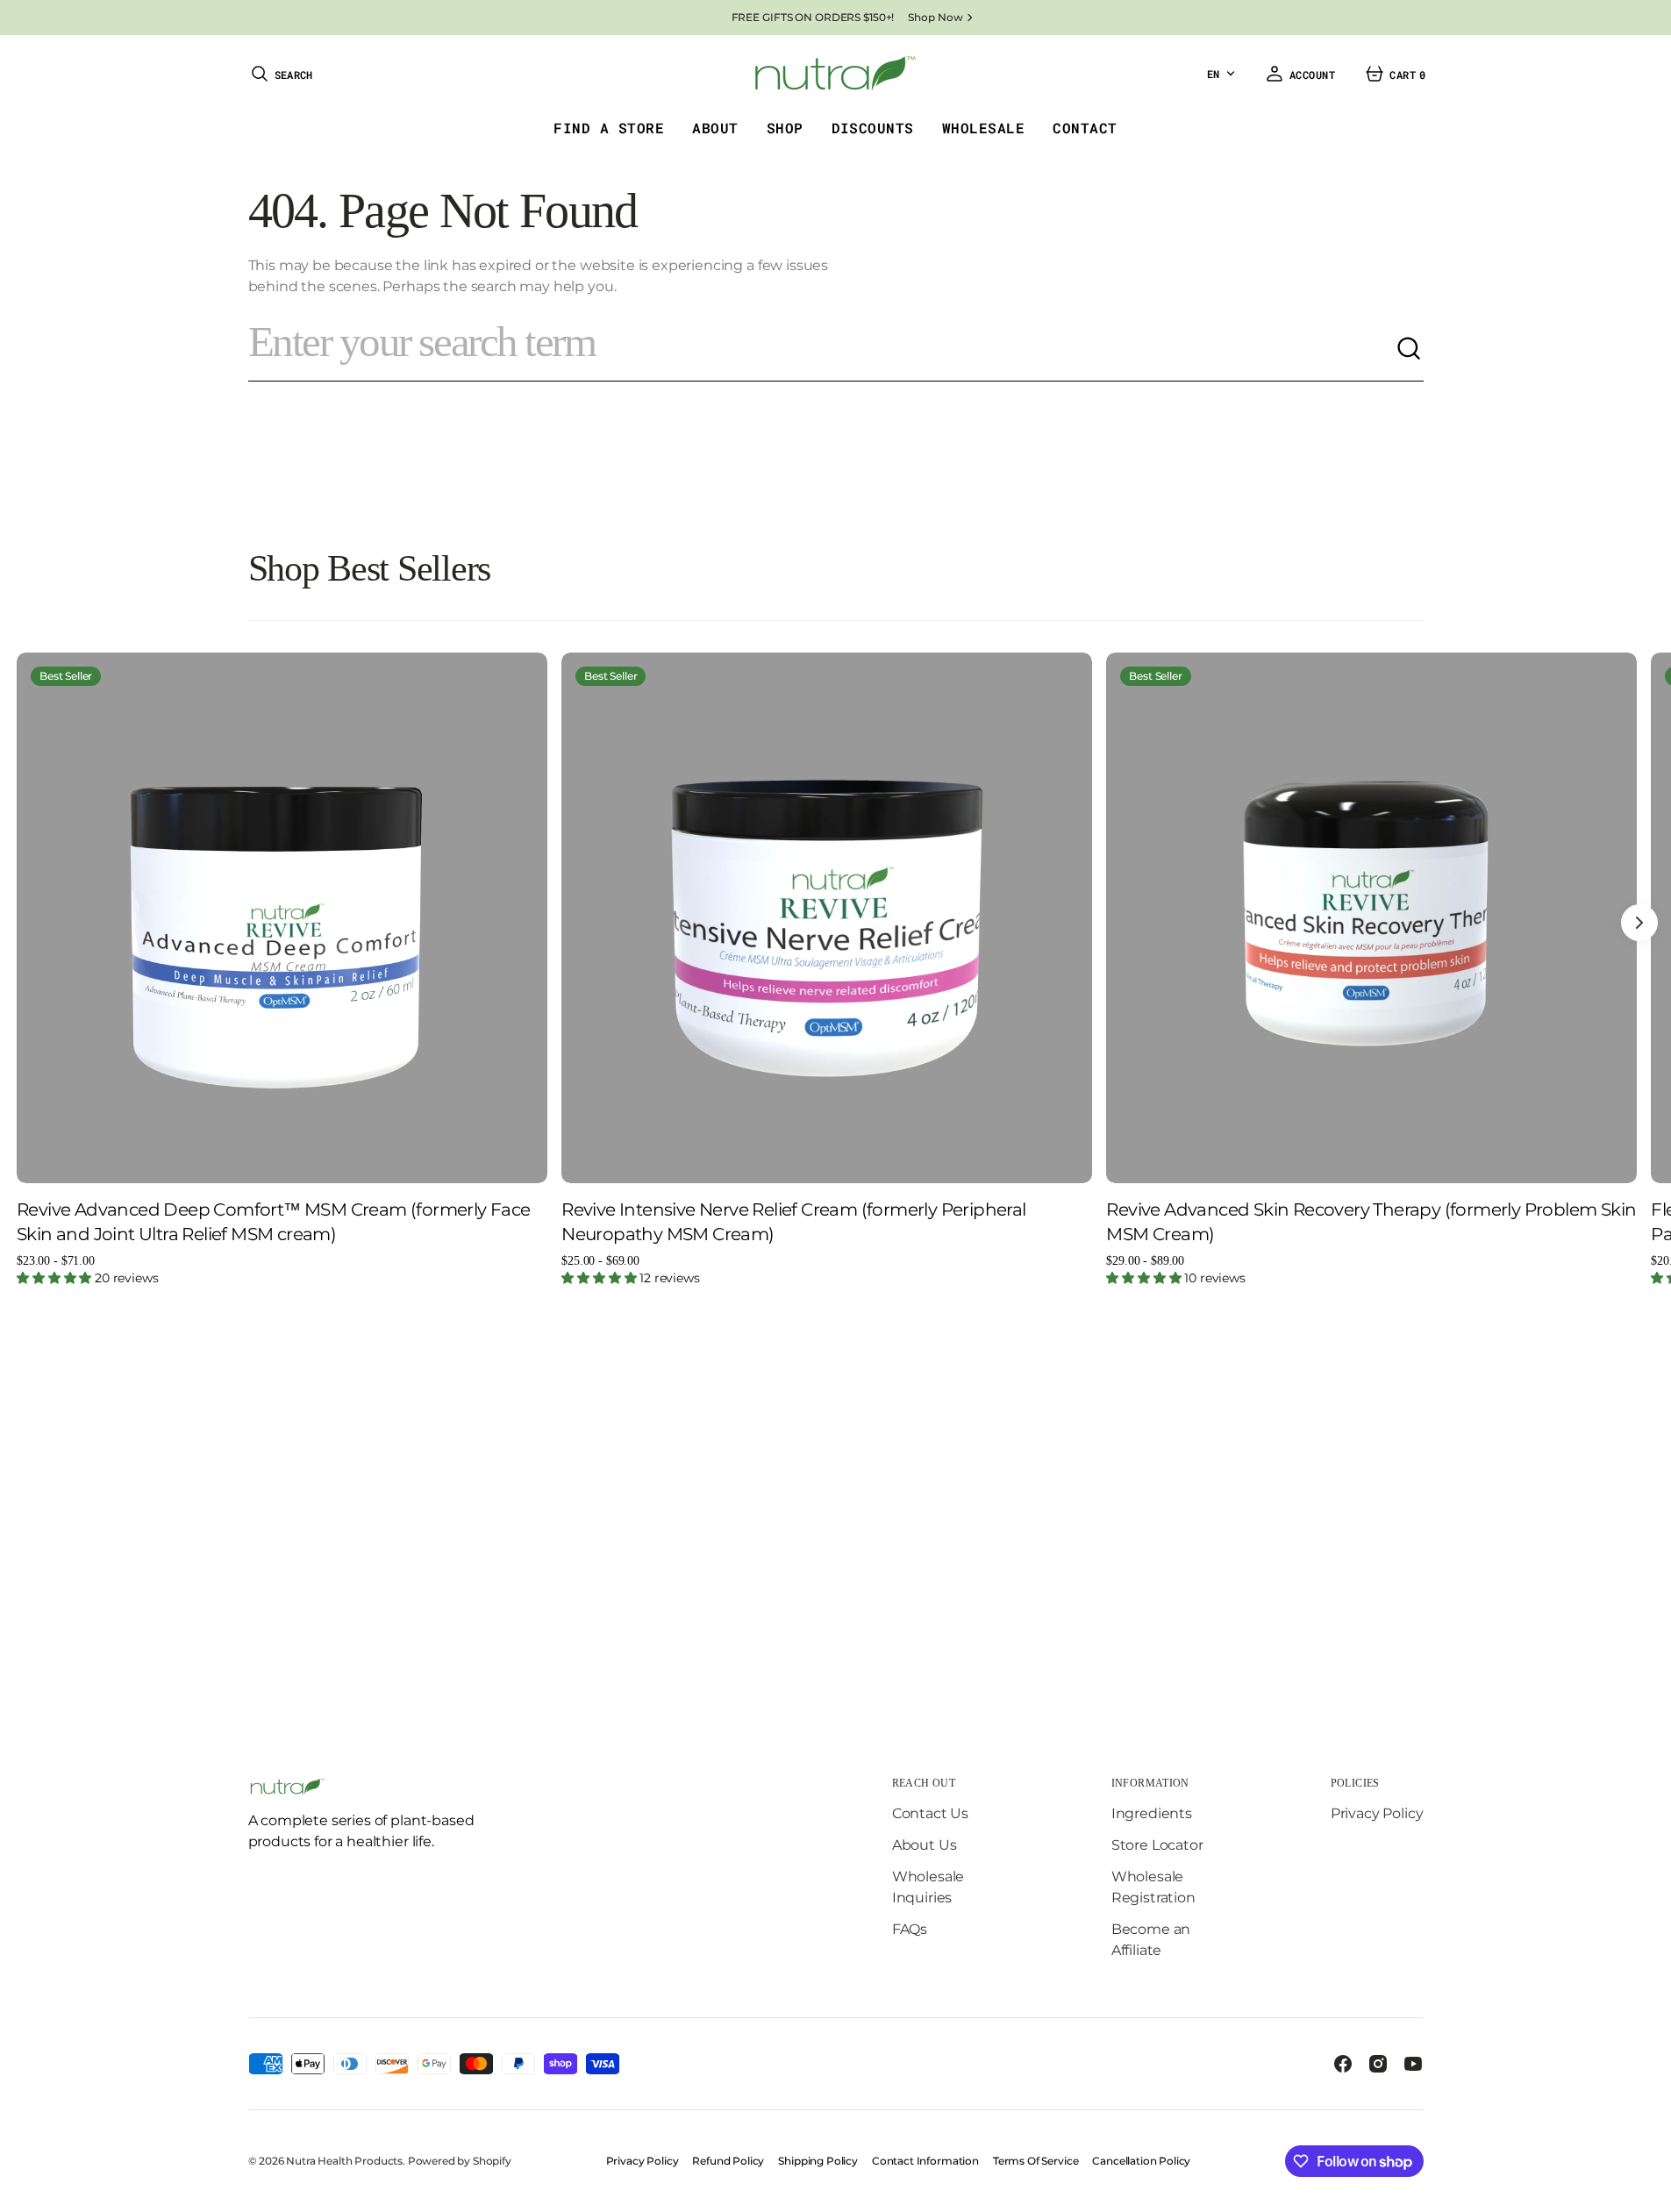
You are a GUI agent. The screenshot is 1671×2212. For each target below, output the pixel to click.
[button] (281, 74)
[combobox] (822, 349)
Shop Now (935, 17)
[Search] (1410, 349)
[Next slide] (1639, 923)
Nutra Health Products (344, 2161)
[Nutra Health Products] (835, 74)
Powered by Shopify (460, 2161)
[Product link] (282, 918)
